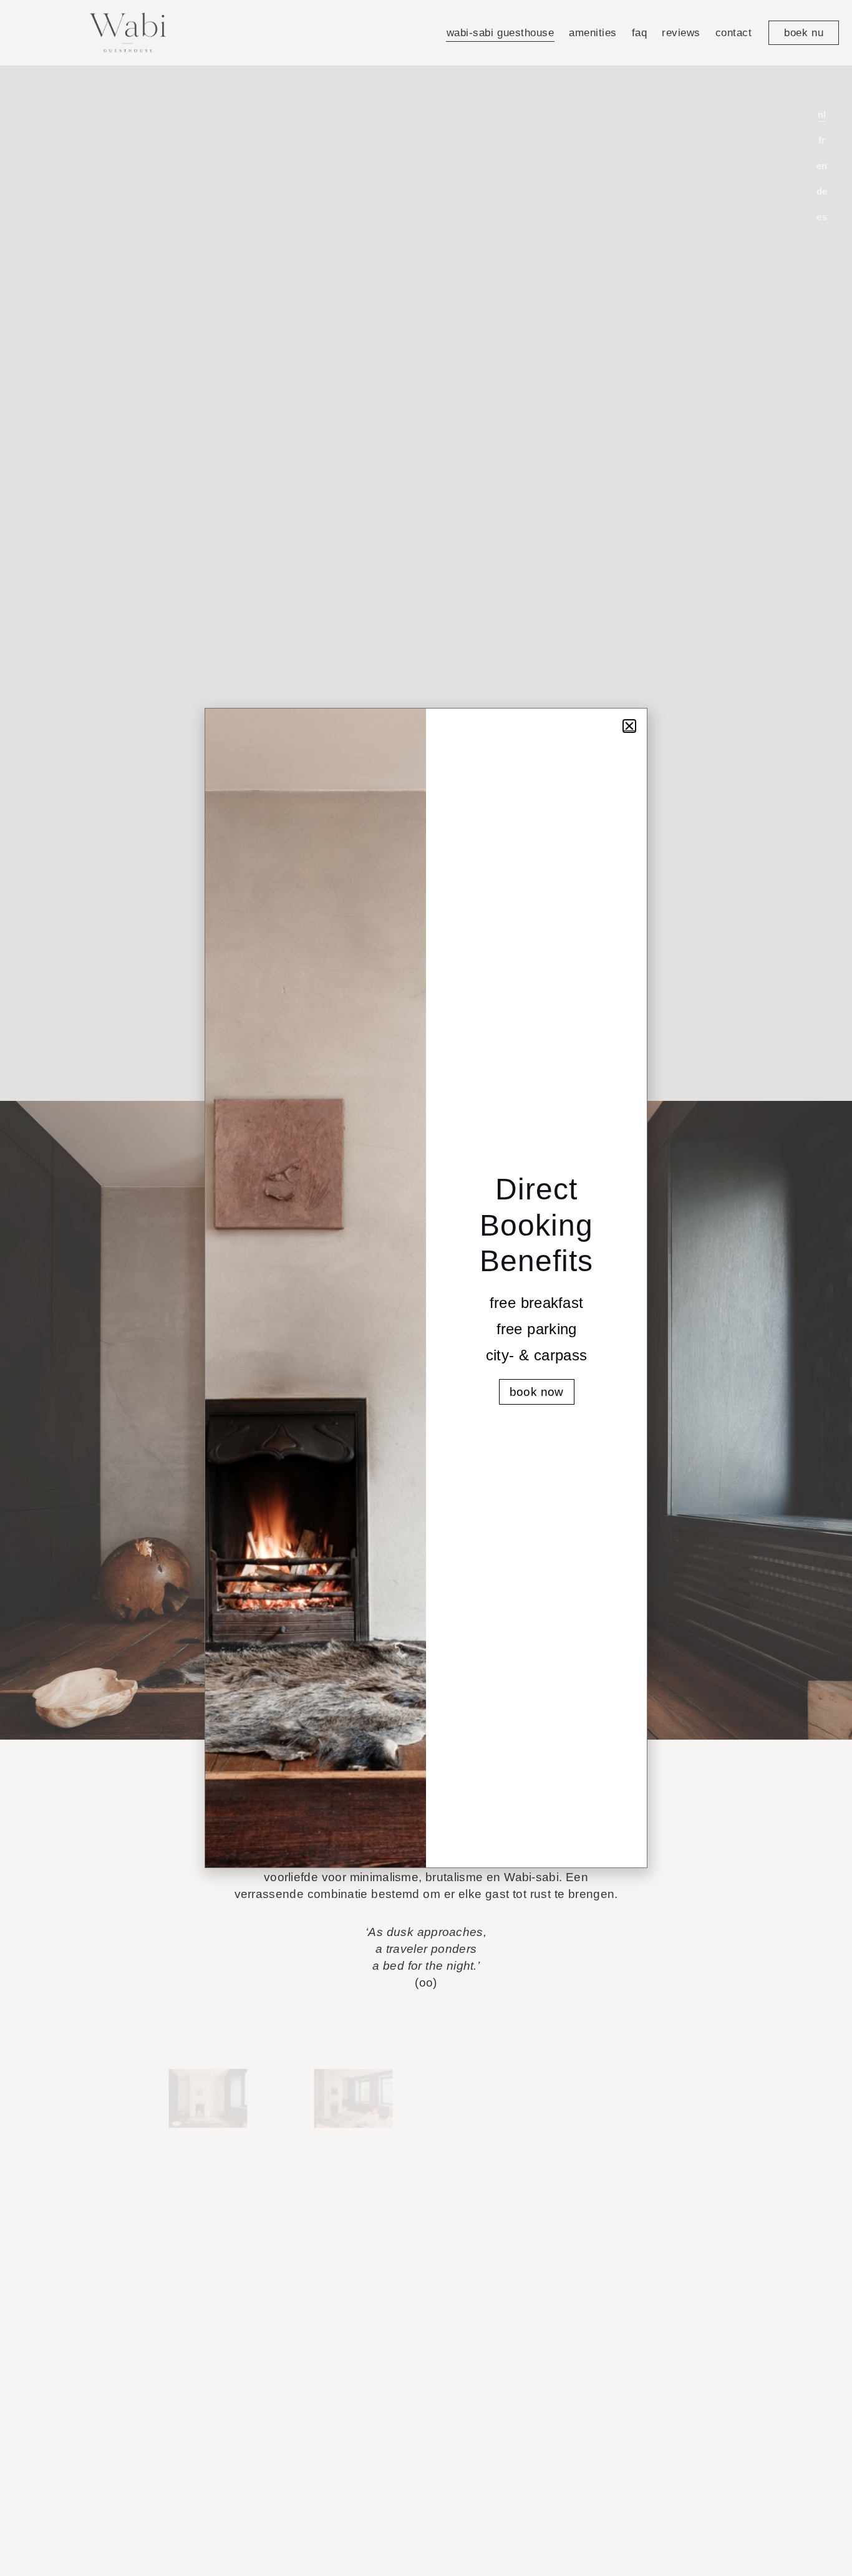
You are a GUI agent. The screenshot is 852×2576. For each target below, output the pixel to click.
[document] (426, 1288)
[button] (629, 726)
